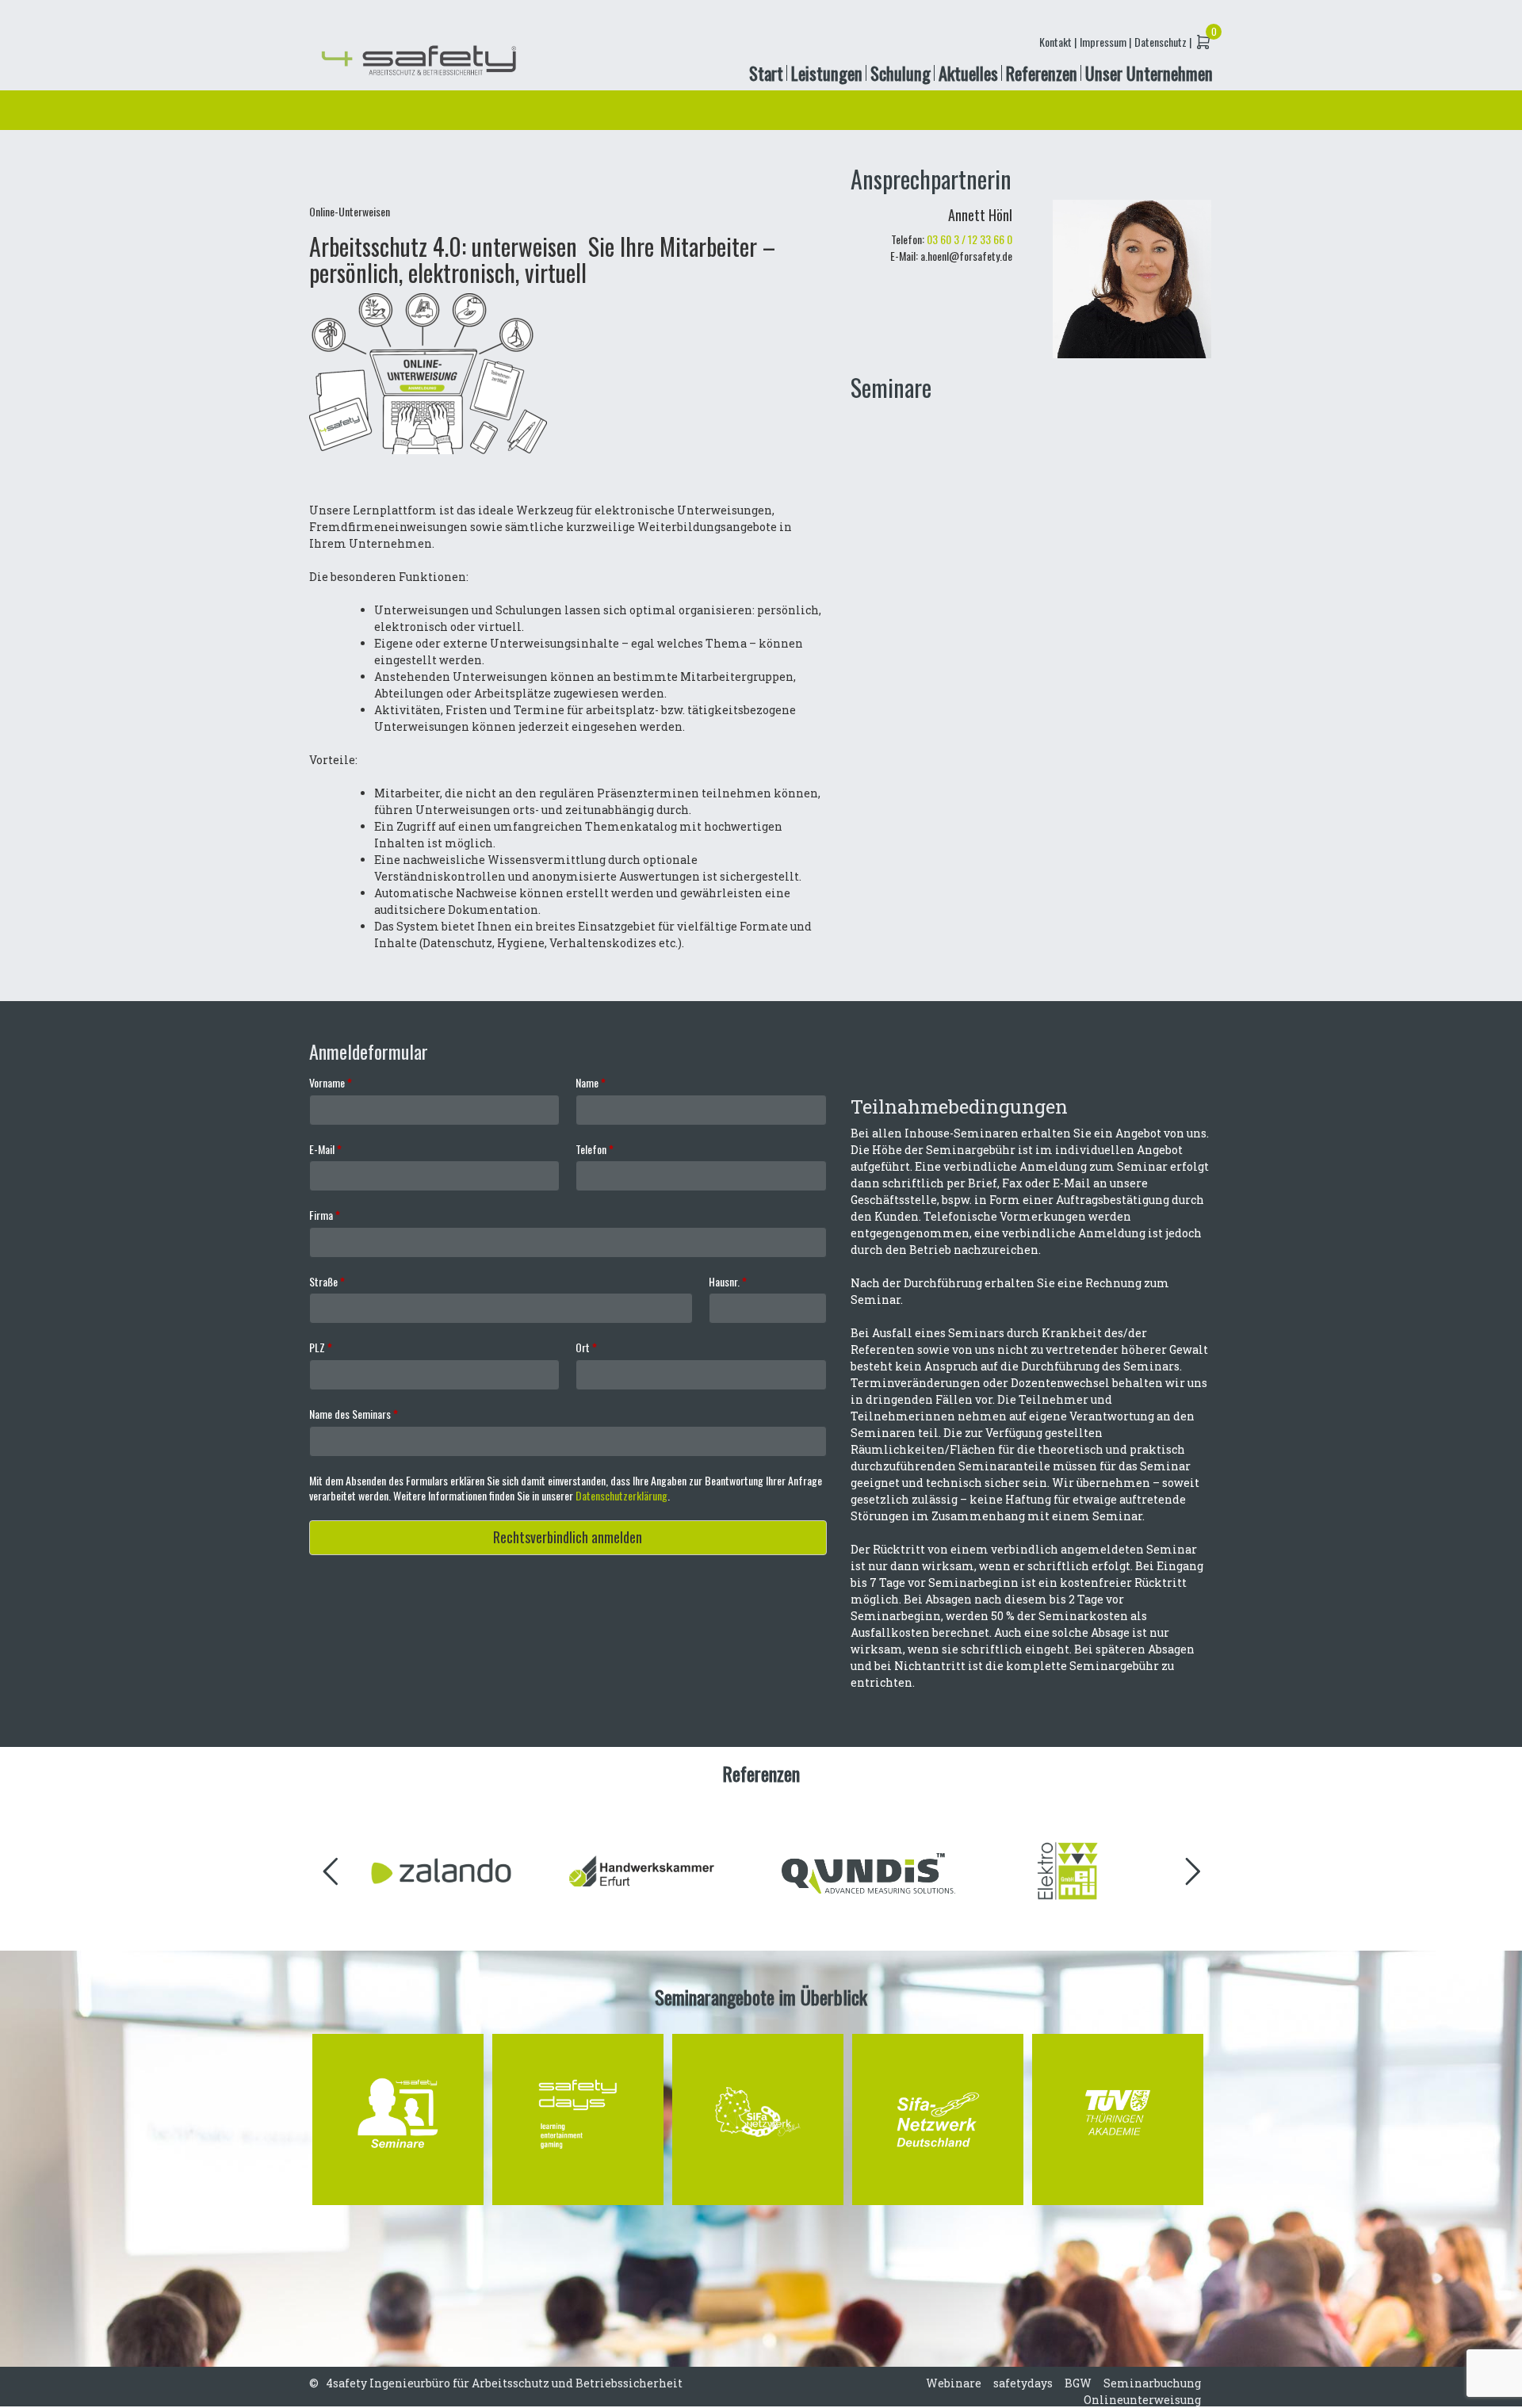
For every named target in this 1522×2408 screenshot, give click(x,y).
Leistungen (827, 73)
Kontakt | (1058, 42)
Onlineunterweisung (1142, 2400)
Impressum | (1105, 42)
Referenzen (1042, 73)
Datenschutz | (1163, 42)
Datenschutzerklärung (621, 1495)
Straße (327, 1282)
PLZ (321, 1347)
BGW (1078, 2383)
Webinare (954, 2383)
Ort (586, 1347)
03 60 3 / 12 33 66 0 (969, 239)
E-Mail (325, 1149)
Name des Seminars (354, 1414)
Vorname (331, 1083)
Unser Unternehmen (1149, 73)
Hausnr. (728, 1282)
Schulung (901, 73)
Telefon (595, 1149)
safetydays (1023, 2383)
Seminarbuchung (1152, 2383)
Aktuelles (968, 73)
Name (591, 1083)
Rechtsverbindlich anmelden (568, 1537)
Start (766, 73)
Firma (325, 1215)
